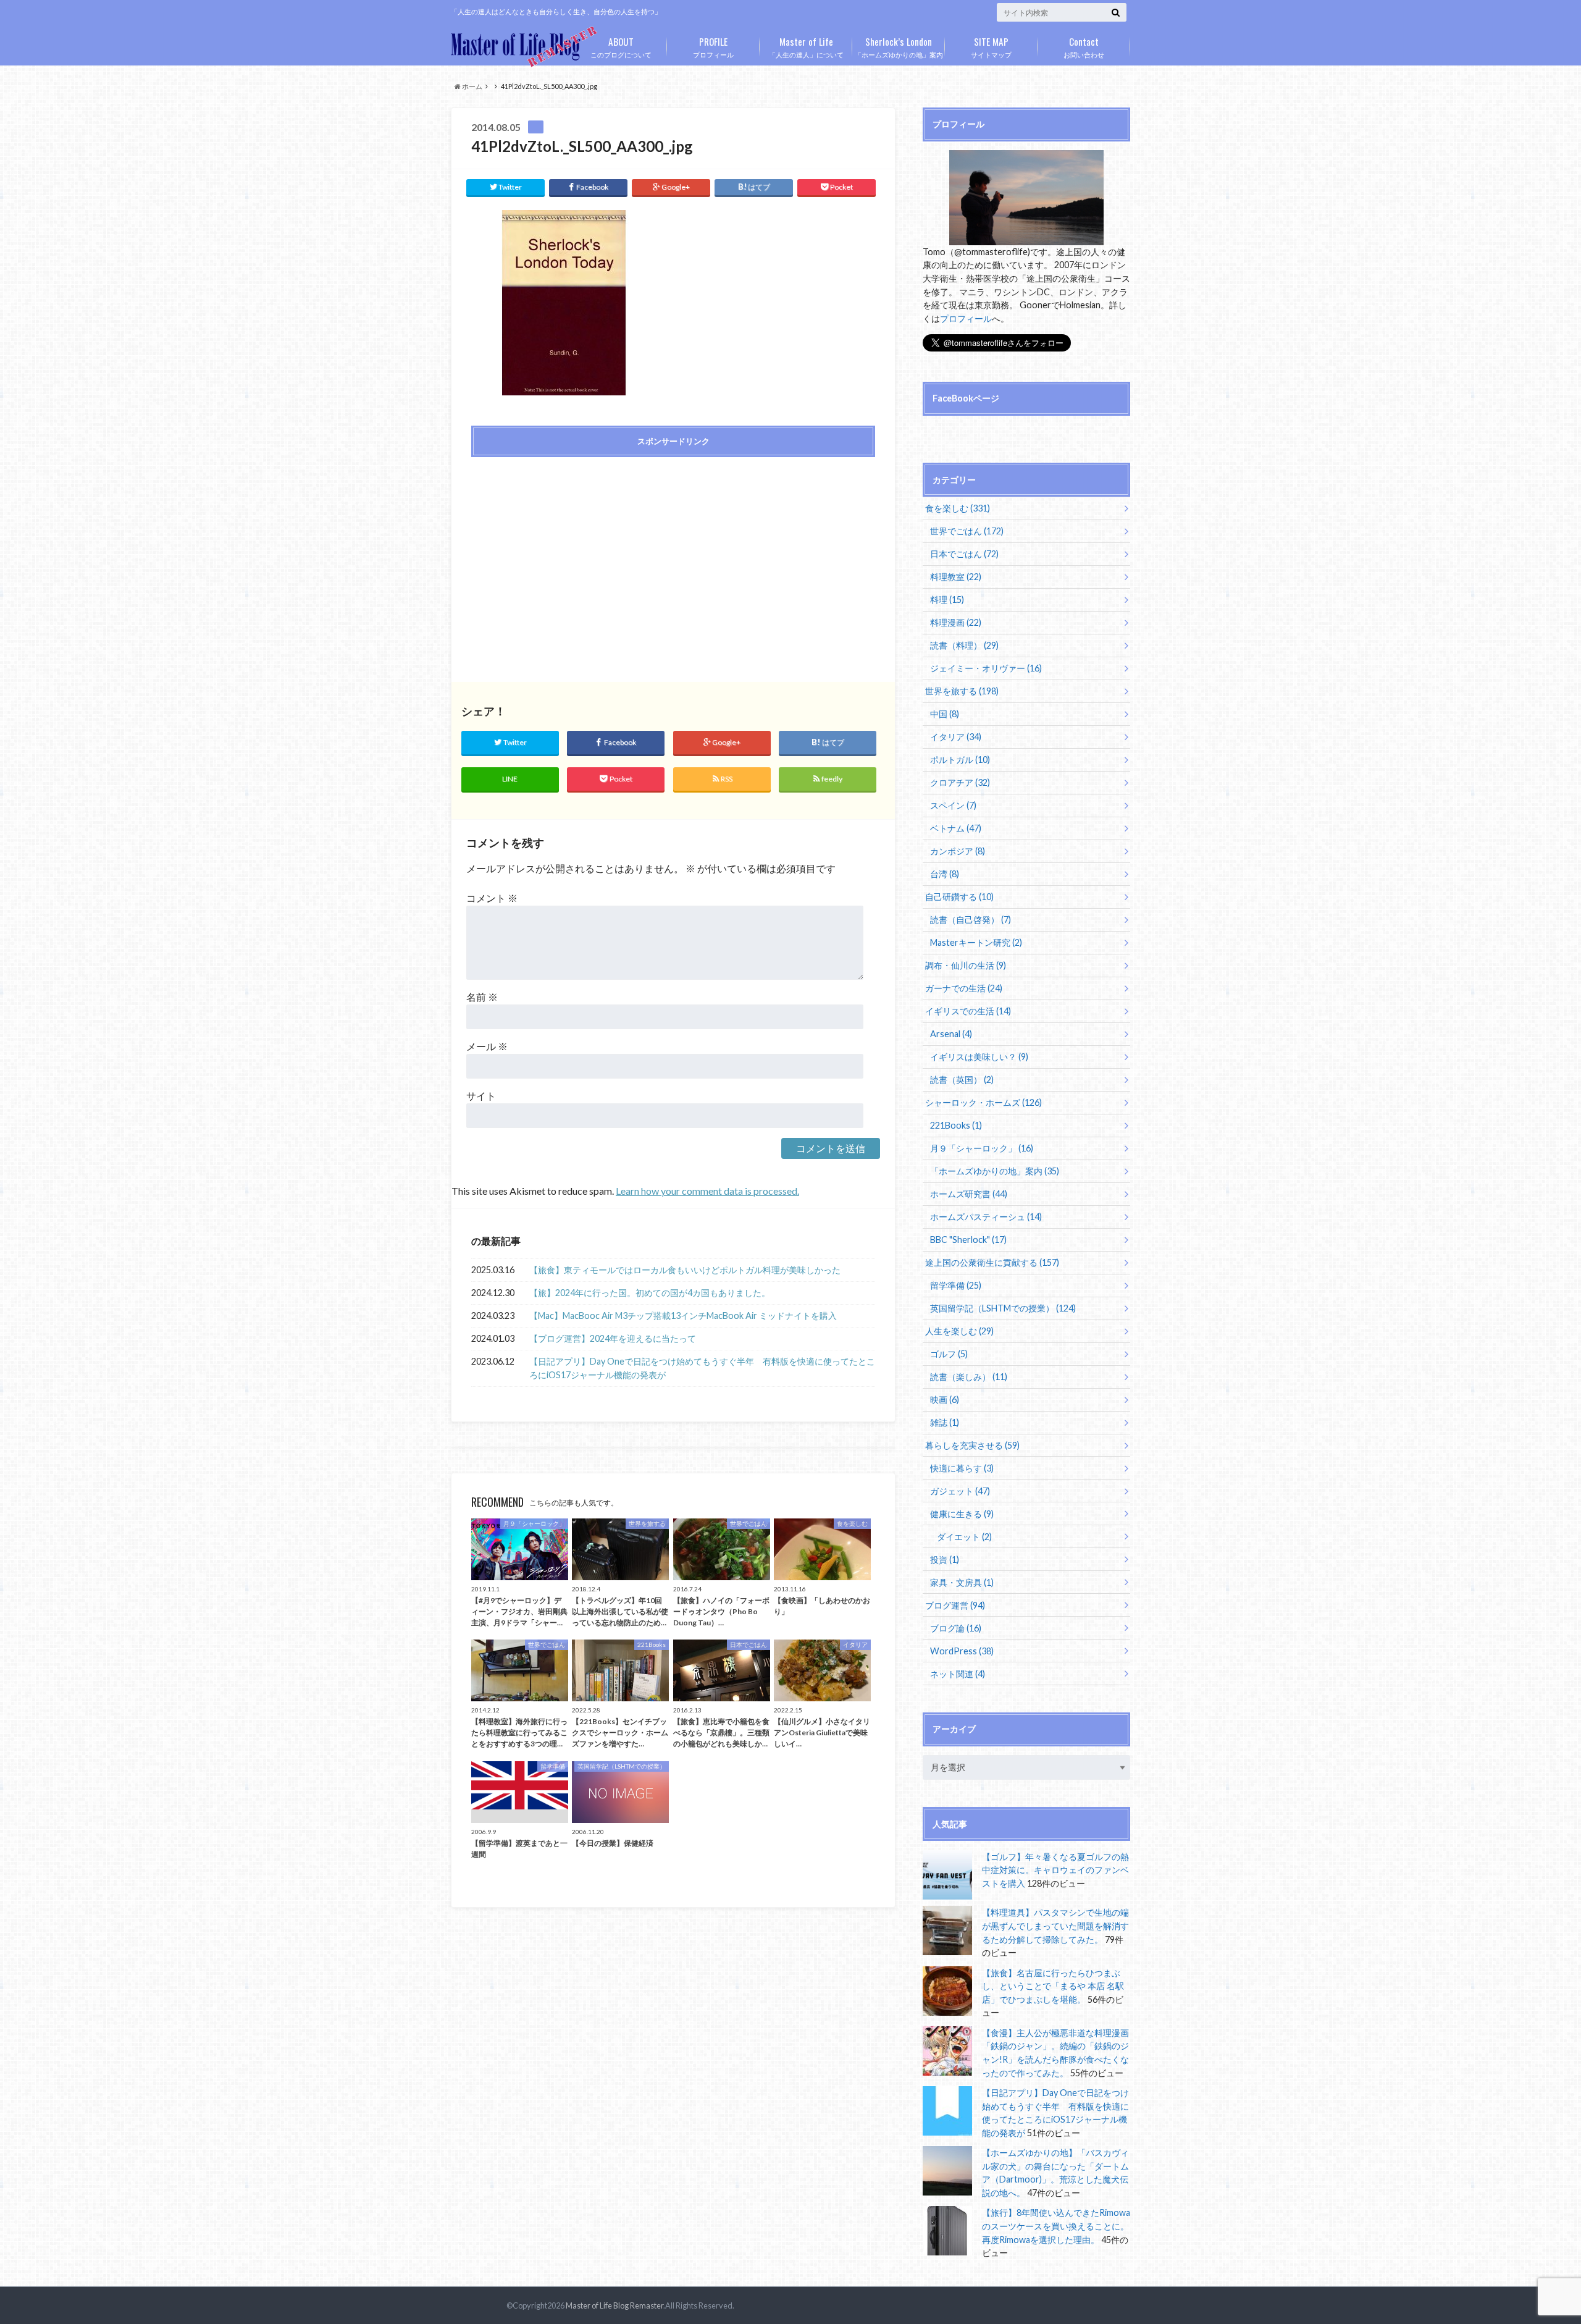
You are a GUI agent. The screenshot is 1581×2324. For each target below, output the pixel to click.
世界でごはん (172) (967, 531)
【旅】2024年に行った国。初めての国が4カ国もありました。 (650, 1293)
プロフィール (713, 46)
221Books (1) (956, 1125)
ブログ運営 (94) (955, 1605)
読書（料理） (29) (964, 645)
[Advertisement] (569, 555)
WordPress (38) (962, 1651)
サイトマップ (991, 46)
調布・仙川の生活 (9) (966, 965)
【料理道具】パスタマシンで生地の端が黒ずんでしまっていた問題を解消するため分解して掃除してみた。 (1055, 1926)
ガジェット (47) (960, 1491)
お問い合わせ (1084, 46)
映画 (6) (945, 1400)
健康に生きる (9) (962, 1514)
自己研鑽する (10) (959, 897)
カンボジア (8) (958, 851)
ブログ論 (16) (956, 1628)
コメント (492, 898)
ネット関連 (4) (958, 1674)
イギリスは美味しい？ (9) (979, 1057)
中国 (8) (945, 714)
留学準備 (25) (956, 1285)
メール (487, 1046)
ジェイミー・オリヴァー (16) (986, 668)
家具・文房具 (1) (962, 1582)
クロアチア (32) (960, 782)
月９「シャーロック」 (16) (982, 1148)
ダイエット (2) (964, 1537)
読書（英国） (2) (962, 1080)
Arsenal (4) (951, 1034)
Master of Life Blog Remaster (614, 2305)
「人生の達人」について (806, 46)
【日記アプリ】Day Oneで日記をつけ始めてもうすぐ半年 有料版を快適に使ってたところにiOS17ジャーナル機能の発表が (702, 1368)
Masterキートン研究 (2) (976, 942)
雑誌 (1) (945, 1422)
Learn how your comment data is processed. (707, 1191)
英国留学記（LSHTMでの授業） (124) (1003, 1308)
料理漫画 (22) (956, 622)
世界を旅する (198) (962, 691)
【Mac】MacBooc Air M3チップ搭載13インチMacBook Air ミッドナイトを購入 (683, 1316)
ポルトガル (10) (960, 760)
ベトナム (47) (956, 828)
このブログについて (621, 46)
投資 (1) (945, 1560)
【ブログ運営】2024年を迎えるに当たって (613, 1338)
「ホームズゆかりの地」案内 (899, 46)
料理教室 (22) (956, 577)
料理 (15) (947, 600)
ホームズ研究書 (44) (969, 1194)
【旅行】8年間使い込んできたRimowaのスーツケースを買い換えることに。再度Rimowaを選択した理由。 (1056, 2226)
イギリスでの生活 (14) (968, 1011)
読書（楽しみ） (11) (969, 1377)
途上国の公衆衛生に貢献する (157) (992, 1262)
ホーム (472, 86)
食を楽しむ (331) (958, 508)
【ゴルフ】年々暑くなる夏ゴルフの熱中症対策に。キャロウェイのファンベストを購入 (1055, 1870)
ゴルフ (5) (949, 1354)
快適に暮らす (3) (962, 1468)
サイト (481, 1096)
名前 (482, 997)
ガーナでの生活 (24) (964, 988)
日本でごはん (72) (964, 554)
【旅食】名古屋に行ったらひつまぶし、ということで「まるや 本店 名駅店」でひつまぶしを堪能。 (1053, 1986)
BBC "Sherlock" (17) (968, 1240)
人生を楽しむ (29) (959, 1331)
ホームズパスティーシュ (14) (986, 1217)
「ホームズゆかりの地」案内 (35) (995, 1171)
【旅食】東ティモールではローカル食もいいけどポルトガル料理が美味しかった (685, 1270)
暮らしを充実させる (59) (972, 1445)
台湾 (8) (945, 874)
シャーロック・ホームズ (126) (983, 1102)
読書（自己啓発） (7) (971, 920)
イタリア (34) (956, 737)
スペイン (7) (953, 805)
